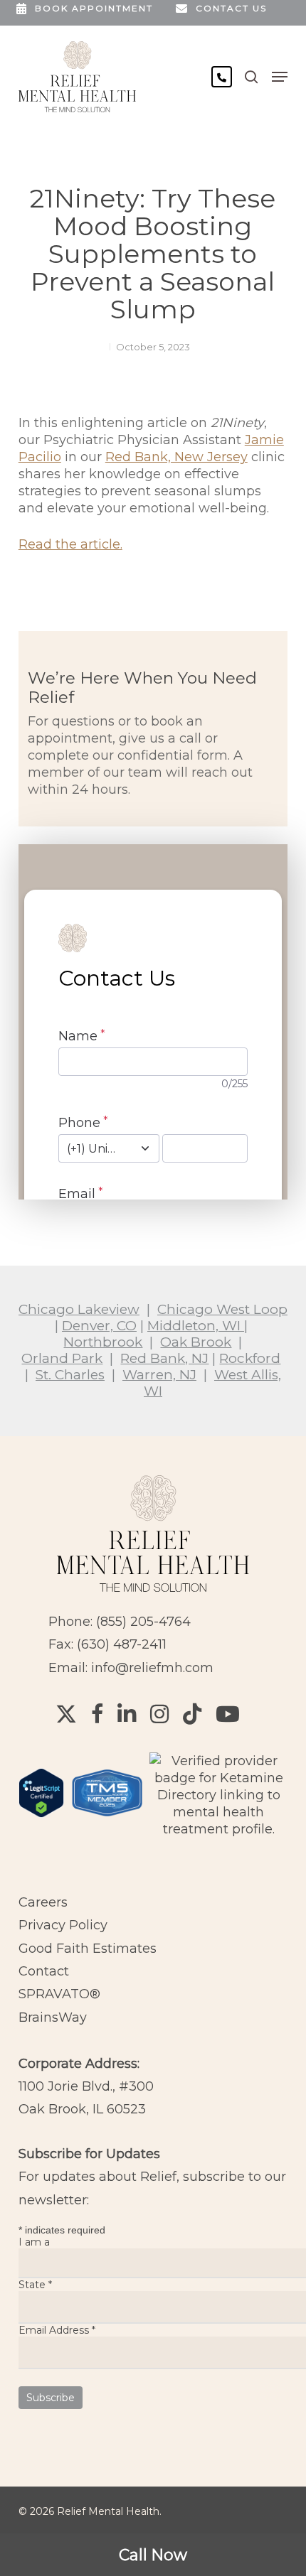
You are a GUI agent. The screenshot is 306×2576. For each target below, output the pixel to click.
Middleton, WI (196, 1326)
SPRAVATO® (59, 1994)
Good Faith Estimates (88, 1949)
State (35, 2285)
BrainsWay (53, 2017)
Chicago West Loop (222, 1309)
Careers (43, 1902)
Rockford (250, 1358)
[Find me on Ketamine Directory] (218, 1829)
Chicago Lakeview (79, 1309)
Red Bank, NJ (164, 1358)
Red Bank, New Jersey (176, 457)
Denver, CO (99, 1326)
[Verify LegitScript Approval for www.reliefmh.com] (42, 1824)
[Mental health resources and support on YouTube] (228, 1714)
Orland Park (62, 1358)
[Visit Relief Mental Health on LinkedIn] (127, 1714)
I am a (34, 2242)
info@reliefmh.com (152, 1668)
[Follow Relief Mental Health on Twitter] (66, 1714)
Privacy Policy (63, 1925)
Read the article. (70, 544)
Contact (44, 1971)
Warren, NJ (159, 1375)
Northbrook (103, 1342)
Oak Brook (196, 1342)
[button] (280, 77)
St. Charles (70, 1375)
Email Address (57, 2330)
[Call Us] (222, 77)
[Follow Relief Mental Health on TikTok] (192, 1714)
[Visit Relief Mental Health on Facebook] (97, 1714)
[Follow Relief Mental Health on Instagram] (159, 1714)
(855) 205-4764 (143, 1622)
